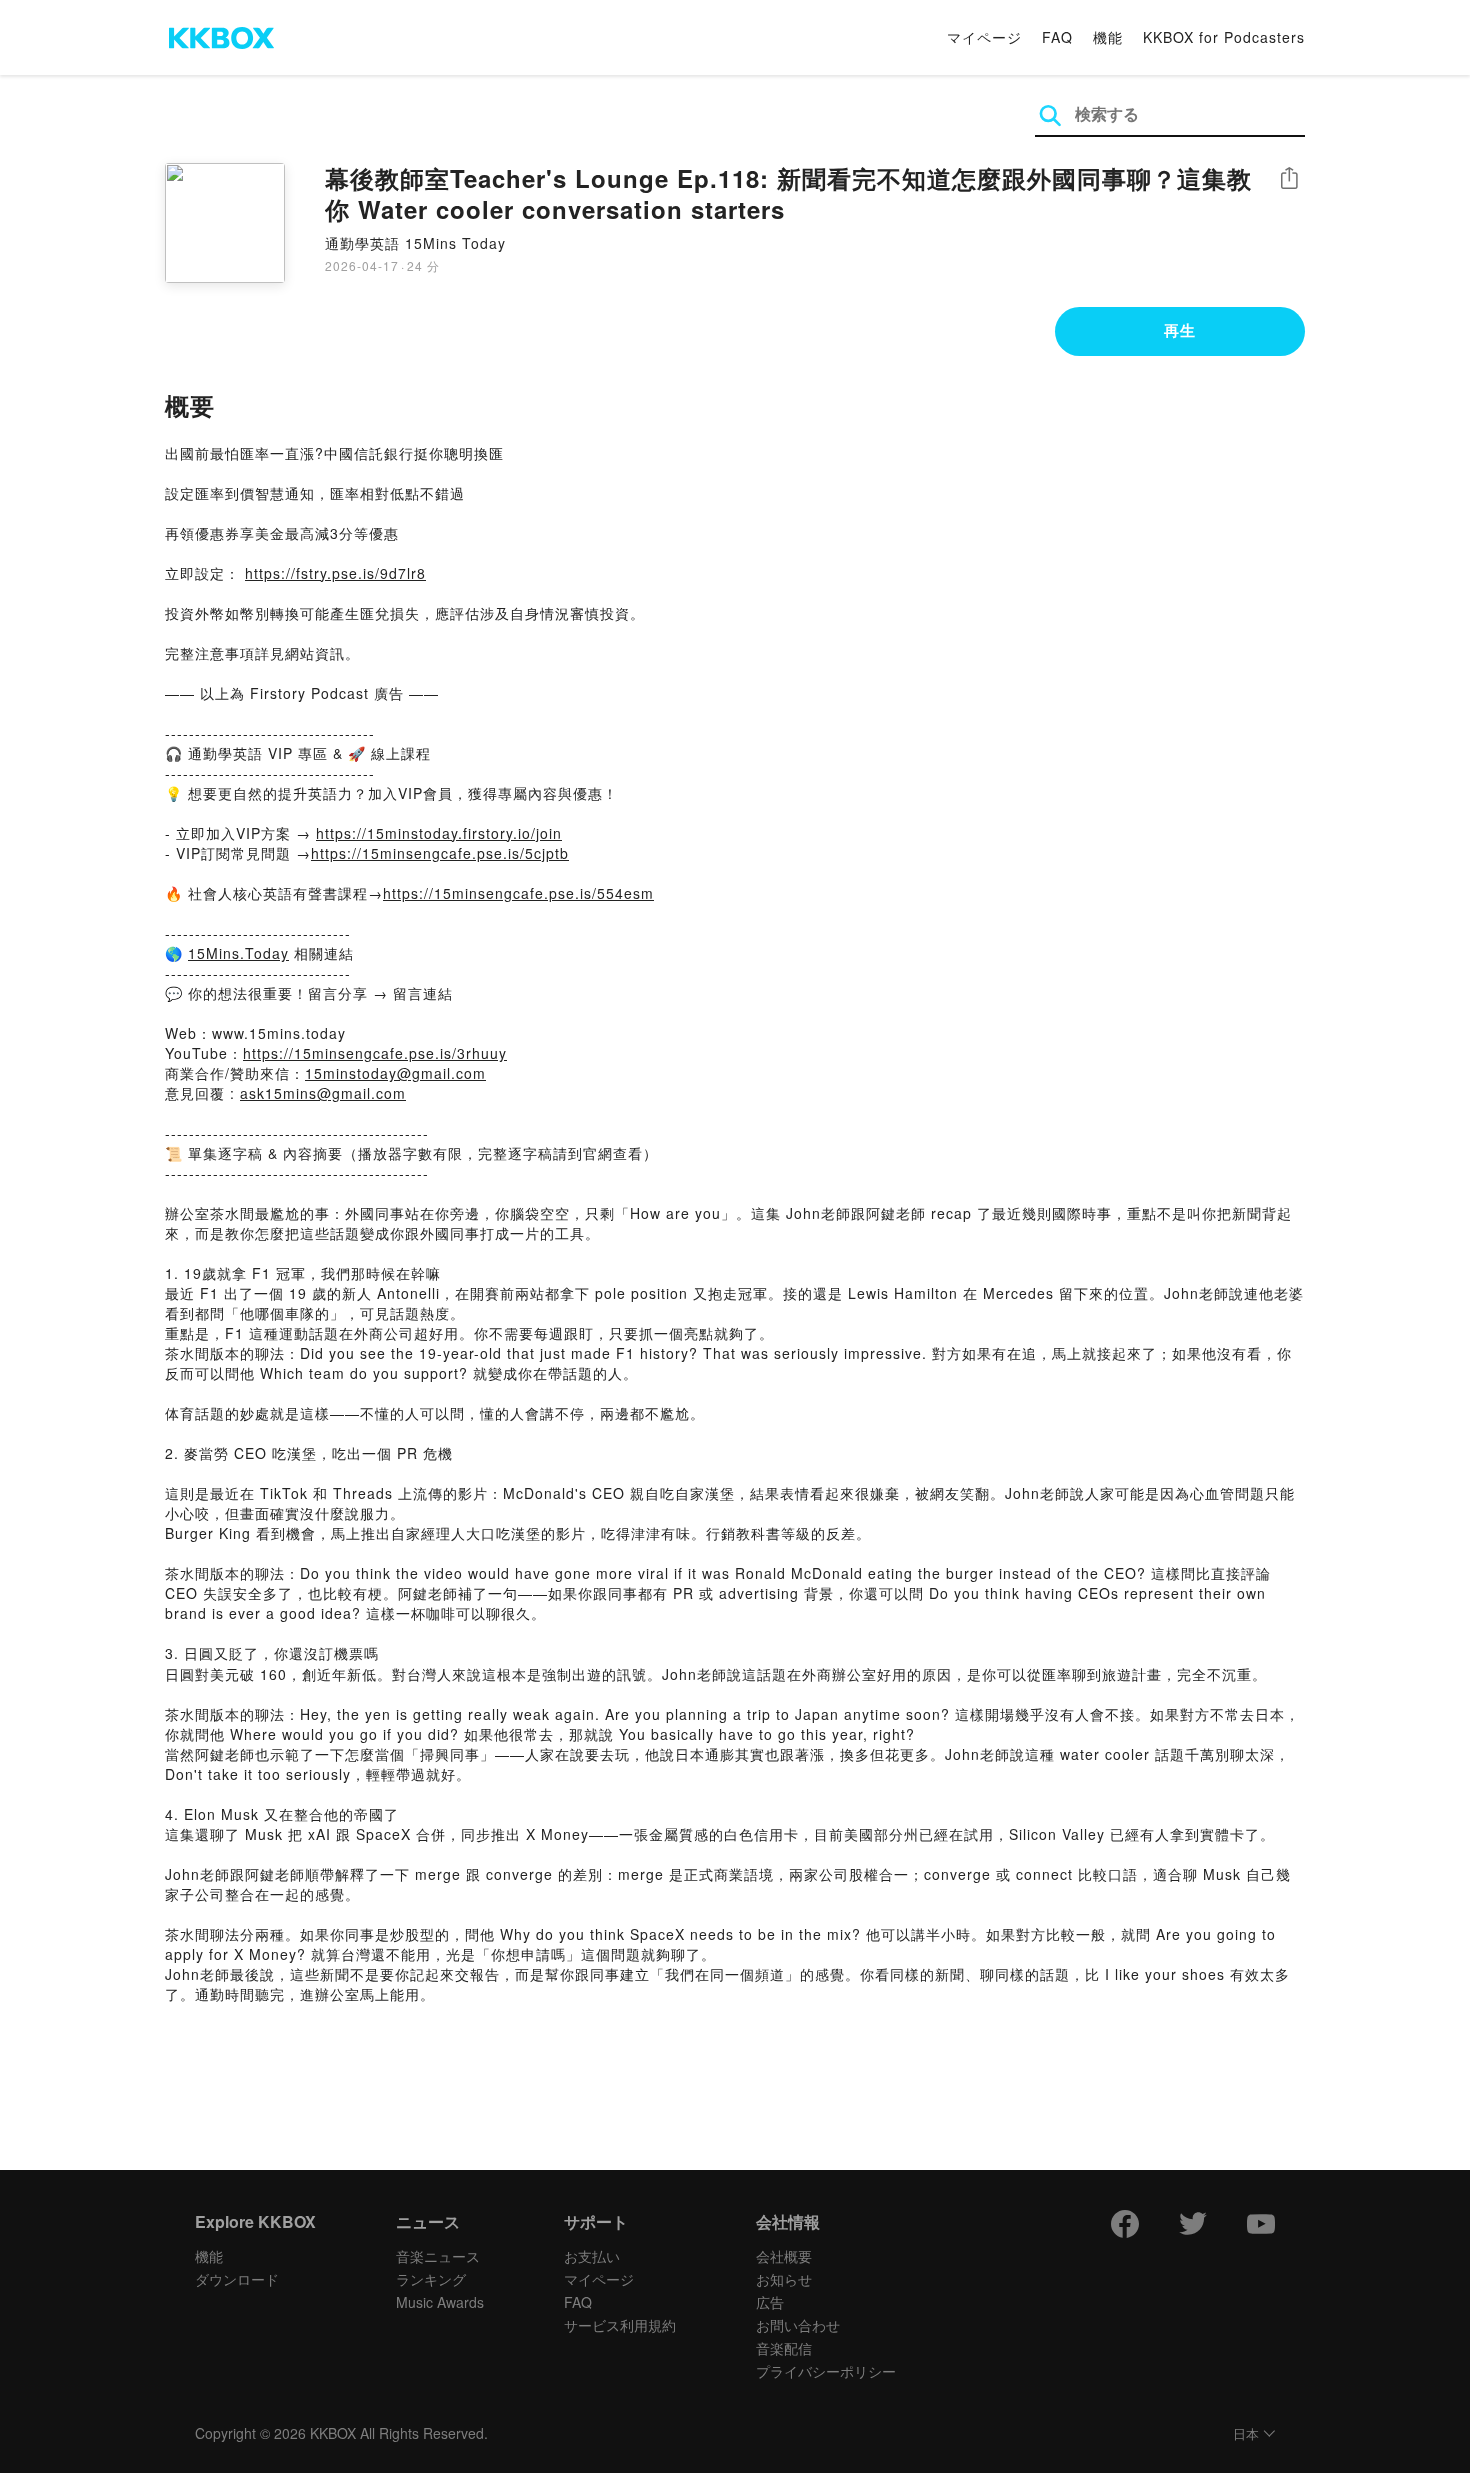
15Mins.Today (238, 953)
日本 (1246, 2434)
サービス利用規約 (620, 2325)
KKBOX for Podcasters (1224, 37)
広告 (770, 2302)
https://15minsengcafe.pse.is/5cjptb (440, 853)
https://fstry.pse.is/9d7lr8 (335, 573)
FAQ (1057, 37)
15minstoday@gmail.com (395, 1073)
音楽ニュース (438, 2256)
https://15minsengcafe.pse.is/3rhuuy (375, 1053)
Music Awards (440, 2302)
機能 (1108, 37)
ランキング (431, 2279)
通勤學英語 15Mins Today (415, 243)
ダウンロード (237, 2279)
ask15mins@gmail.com (323, 1093)
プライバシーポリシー (826, 2371)
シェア (1289, 178)
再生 (1180, 330)
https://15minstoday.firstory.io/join (439, 833)
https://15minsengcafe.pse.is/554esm (518, 893)
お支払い (592, 2256)
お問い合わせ (798, 2325)
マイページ (984, 37)
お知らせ (784, 2279)
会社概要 (784, 2256)
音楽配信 (784, 2348)
